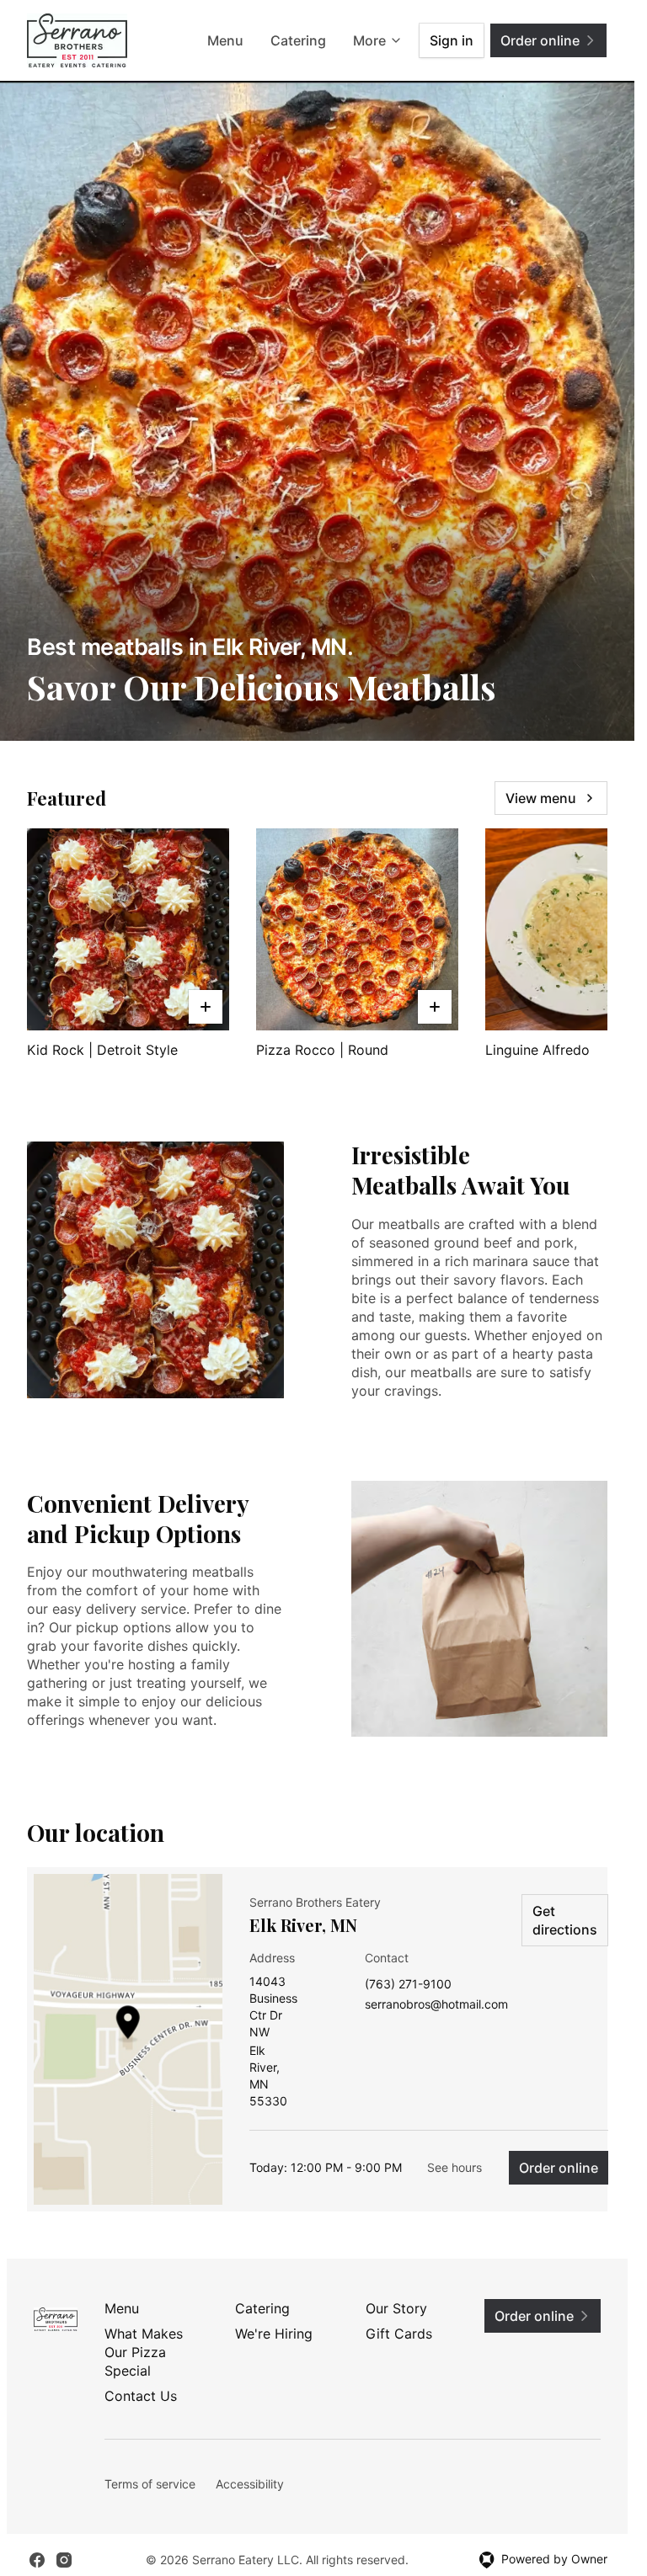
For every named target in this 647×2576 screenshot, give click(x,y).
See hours (455, 2167)
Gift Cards (399, 2334)
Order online (559, 2168)
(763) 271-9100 (408, 1985)
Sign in (452, 40)
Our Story (396, 2308)
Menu (225, 40)
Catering (298, 40)
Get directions (565, 1920)
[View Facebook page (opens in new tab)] (37, 2560)
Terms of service (150, 2484)
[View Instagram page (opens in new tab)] (64, 2560)
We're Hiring (274, 2334)
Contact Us (141, 2396)
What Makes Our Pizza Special (144, 2352)
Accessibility (250, 2484)
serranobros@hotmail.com (436, 2005)
